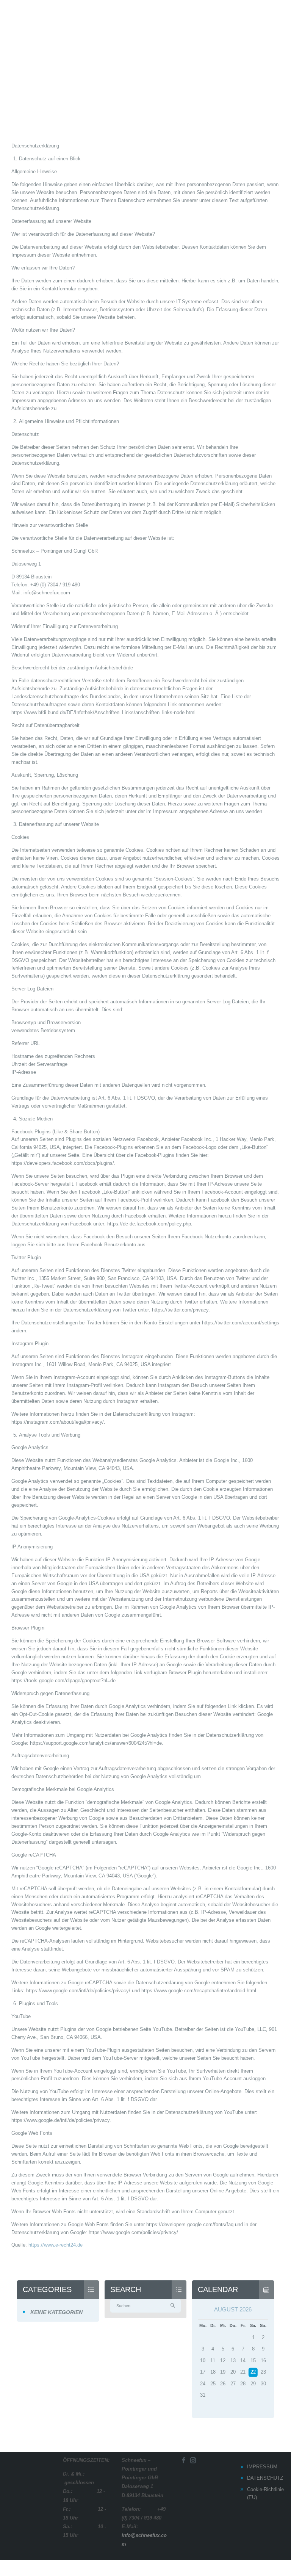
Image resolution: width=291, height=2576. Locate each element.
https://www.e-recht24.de (56, 2245)
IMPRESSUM (262, 2467)
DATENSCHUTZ (265, 2478)
